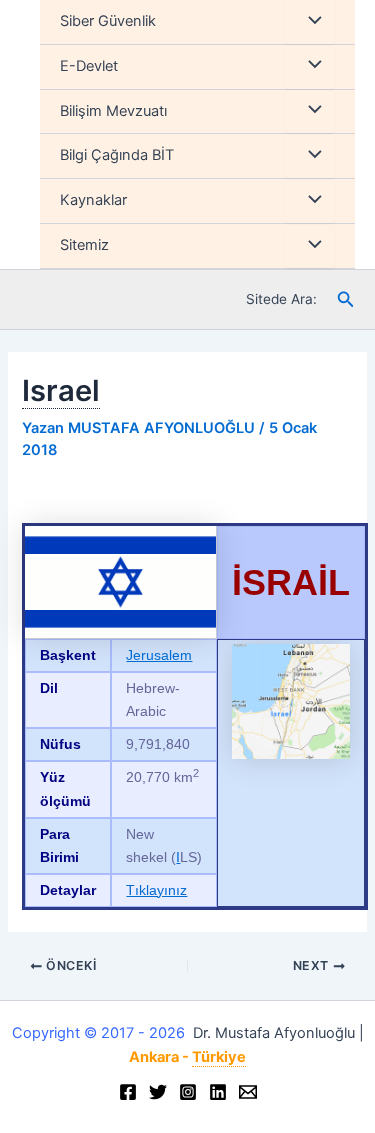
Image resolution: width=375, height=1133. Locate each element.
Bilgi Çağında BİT (117, 155)
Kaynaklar (93, 200)
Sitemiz (84, 245)
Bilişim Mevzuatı (113, 111)
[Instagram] (188, 1092)
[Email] (248, 1092)
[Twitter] (158, 1092)
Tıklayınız (156, 890)
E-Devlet (89, 66)
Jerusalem (159, 655)
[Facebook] (128, 1092)
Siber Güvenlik (108, 21)
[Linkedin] (218, 1092)
